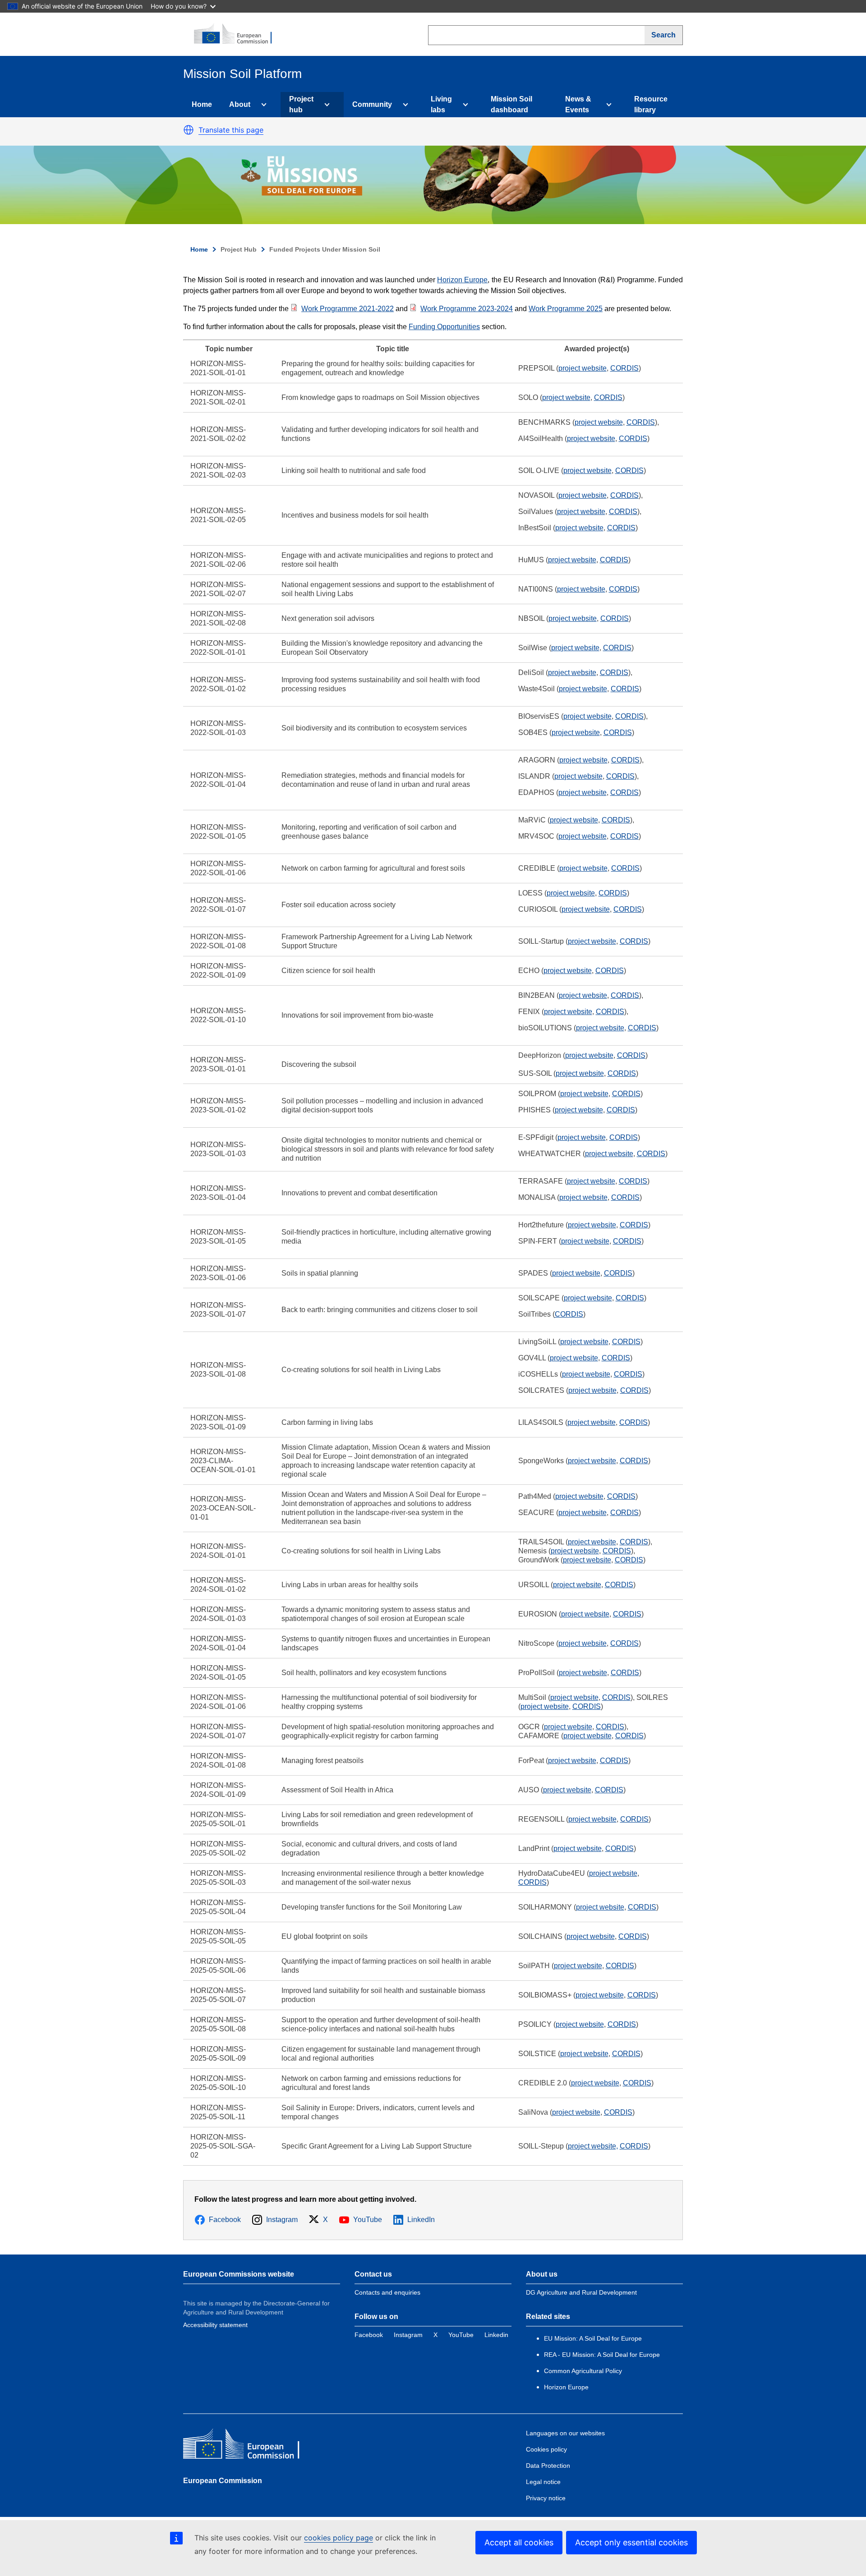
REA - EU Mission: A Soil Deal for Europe (602, 2355)
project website (583, 368)
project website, (593, 2146)
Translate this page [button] (231, 130)
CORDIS (624, 368)
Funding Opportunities (444, 327)
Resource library (651, 104)
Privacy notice (546, 2498)
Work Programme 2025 (566, 309)
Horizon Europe (462, 280)
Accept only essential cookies (631, 2542)
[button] (189, 130)
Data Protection (548, 2466)
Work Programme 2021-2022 (348, 309)
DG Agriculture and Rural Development (581, 2292)
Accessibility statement (215, 2325)
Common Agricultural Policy (583, 2371)
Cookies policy (546, 2449)
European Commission (223, 2481)
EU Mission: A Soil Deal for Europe (594, 2338)
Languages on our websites (565, 2433)
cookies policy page (339, 2538)
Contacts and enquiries (387, 2292)
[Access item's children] (262, 105)
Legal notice (543, 2482)
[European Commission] (238, 34)
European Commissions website (239, 2274)
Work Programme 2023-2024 (467, 309)
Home (202, 104)
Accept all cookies (519, 2542)
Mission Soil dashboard (511, 104)
